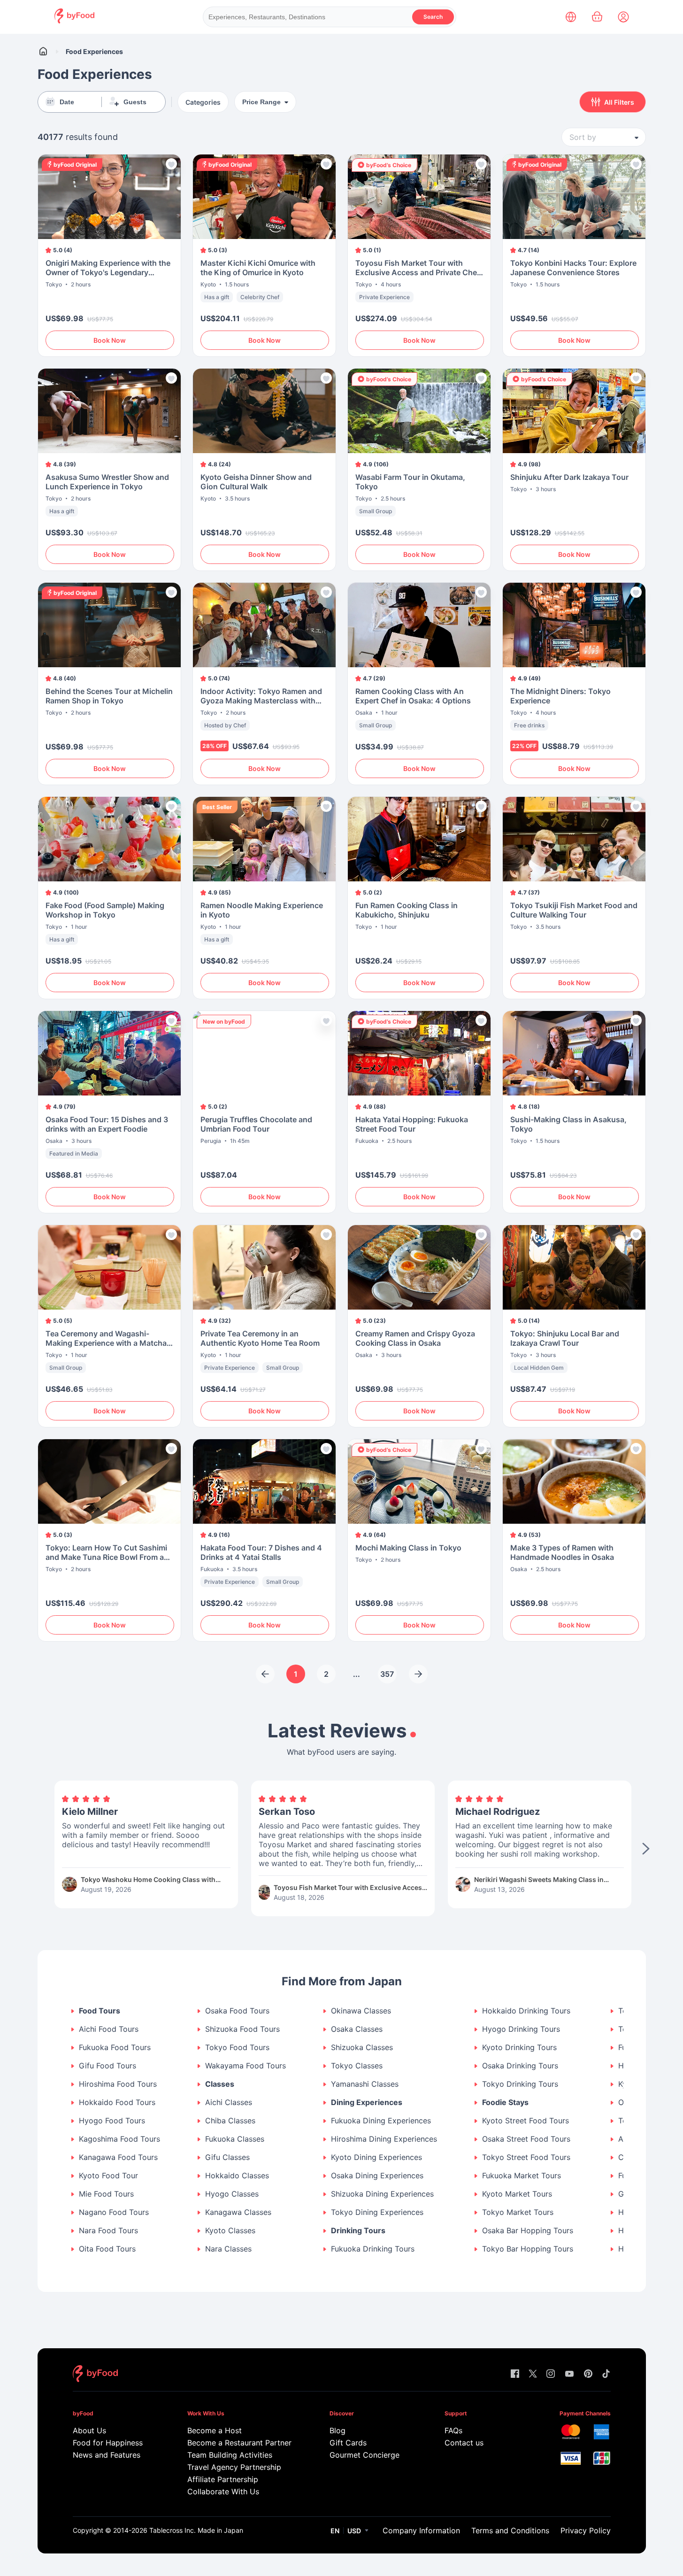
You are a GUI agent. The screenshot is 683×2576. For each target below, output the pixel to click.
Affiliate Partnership (223, 2479)
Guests (135, 102)
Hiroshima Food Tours (118, 2084)
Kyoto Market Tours (517, 2194)
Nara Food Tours (108, 2231)
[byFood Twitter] (533, 2374)
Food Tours (100, 2011)
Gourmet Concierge (365, 2455)
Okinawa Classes (361, 2011)
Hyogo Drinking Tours (521, 2029)
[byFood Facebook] (515, 2374)
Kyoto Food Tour (108, 2176)
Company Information (421, 2530)
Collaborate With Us (223, 2491)
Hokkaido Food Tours (117, 2102)
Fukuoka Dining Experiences (381, 2121)
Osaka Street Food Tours (526, 2139)
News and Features (107, 2455)
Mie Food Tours (106, 2194)
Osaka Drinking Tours (520, 2066)
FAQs (453, 2430)
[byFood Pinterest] (588, 2374)
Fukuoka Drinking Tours (373, 2249)
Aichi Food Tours (109, 2029)
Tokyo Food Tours (237, 2048)
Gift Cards (348, 2443)
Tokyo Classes (357, 2066)
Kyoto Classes (230, 2231)
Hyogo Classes (232, 2194)
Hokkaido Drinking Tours (526, 2011)
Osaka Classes (357, 2029)
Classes (220, 2084)
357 (387, 1674)
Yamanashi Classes (365, 2084)
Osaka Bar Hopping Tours (528, 2231)
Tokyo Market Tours (518, 2212)
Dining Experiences (367, 2102)
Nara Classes (228, 2249)
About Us (89, 2430)
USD (354, 2531)
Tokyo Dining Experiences (377, 2212)
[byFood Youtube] (569, 2374)
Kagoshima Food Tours (119, 2139)
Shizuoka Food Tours (242, 2029)
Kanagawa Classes (238, 2212)
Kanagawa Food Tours (118, 2157)
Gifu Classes (227, 2157)
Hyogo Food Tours (112, 2121)
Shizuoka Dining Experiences (382, 2194)
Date (67, 102)
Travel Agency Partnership (234, 2467)
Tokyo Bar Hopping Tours (528, 2249)
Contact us (464, 2443)
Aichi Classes (229, 2102)
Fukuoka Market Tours (522, 2176)
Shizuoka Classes (362, 2048)
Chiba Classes (230, 2121)
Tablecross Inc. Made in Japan (196, 2530)
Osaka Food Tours (237, 2011)
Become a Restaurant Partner (239, 2443)
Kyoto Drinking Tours (519, 2048)
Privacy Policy (586, 2530)
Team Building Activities (230, 2455)
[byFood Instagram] (551, 2374)
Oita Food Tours (107, 2249)
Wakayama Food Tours (246, 2066)
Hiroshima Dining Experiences (384, 2139)
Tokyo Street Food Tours (526, 2157)
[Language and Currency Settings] (571, 17)
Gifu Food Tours (107, 2066)
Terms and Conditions (510, 2530)
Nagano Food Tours (114, 2212)
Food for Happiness (108, 2443)
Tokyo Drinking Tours (520, 2084)
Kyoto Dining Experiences (376, 2157)
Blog (338, 2430)
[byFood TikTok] (606, 2374)
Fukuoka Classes (235, 2139)
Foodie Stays (505, 2102)
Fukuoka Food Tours (115, 2048)
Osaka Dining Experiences (377, 2176)
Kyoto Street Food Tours (526, 2121)
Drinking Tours (358, 2231)
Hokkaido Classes (237, 2176)
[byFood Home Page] (74, 21)
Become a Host (215, 2430)
